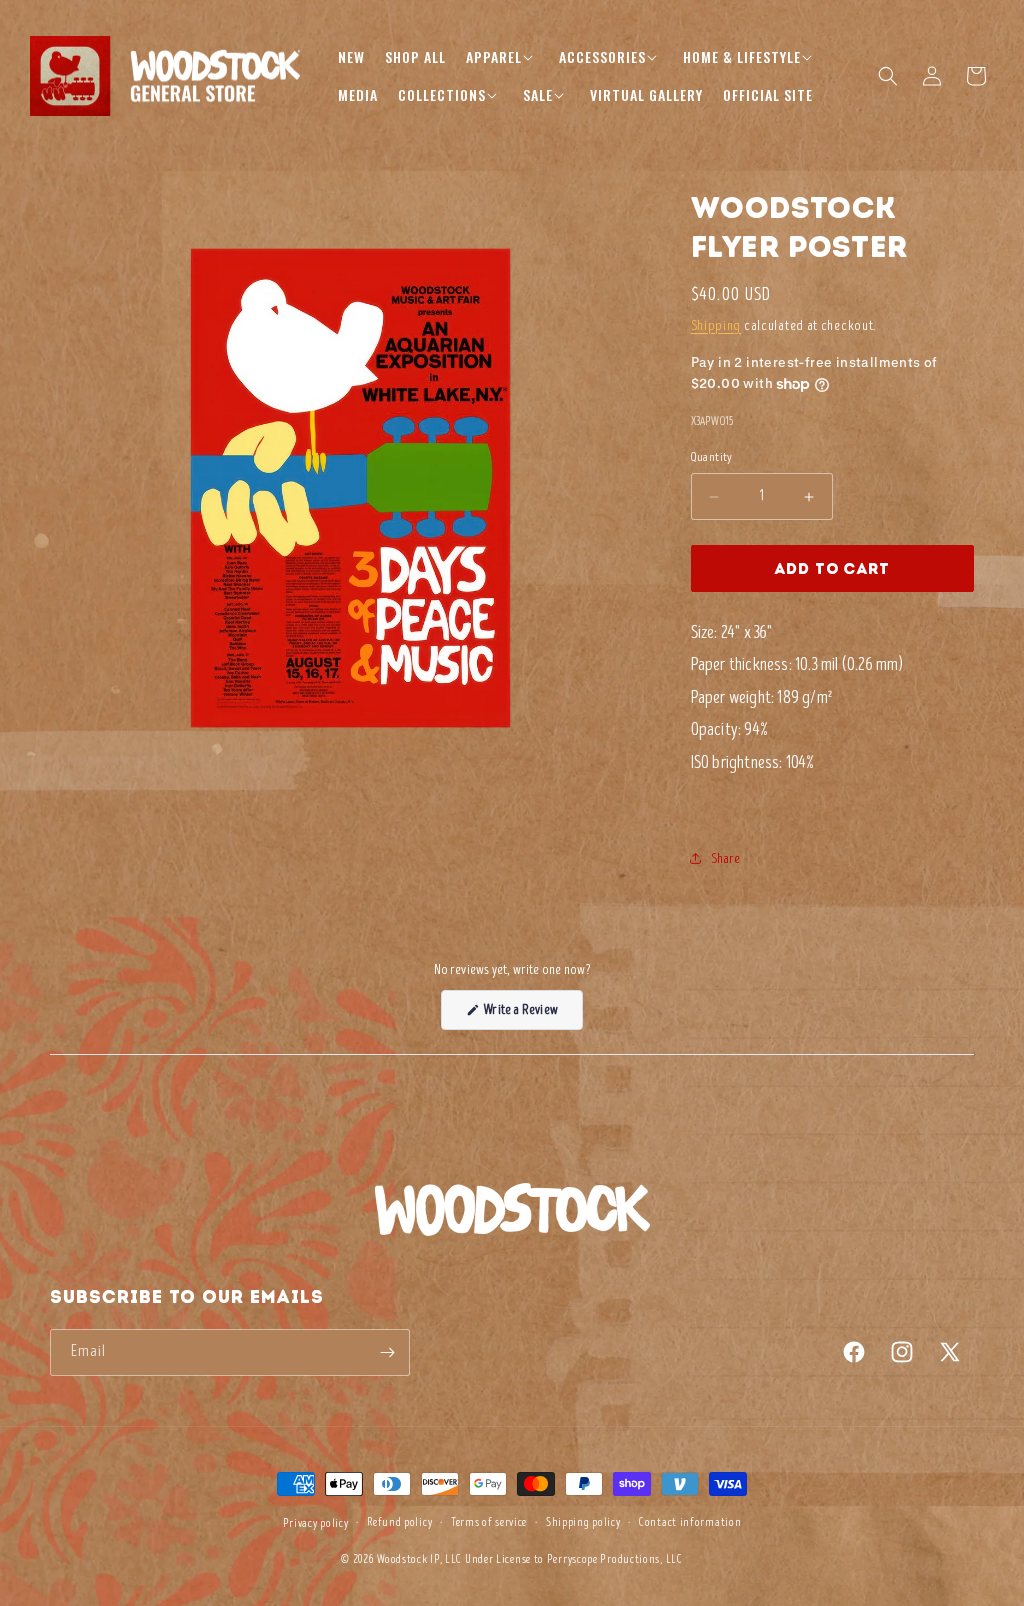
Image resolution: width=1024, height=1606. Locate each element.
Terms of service (489, 1522)
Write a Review (532, 1015)
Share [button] (726, 858)
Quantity (712, 457)
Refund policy (399, 1522)
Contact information (690, 1522)
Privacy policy (316, 1523)
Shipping (716, 325)
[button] (502, 57)
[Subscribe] (387, 1352)
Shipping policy (583, 1522)
